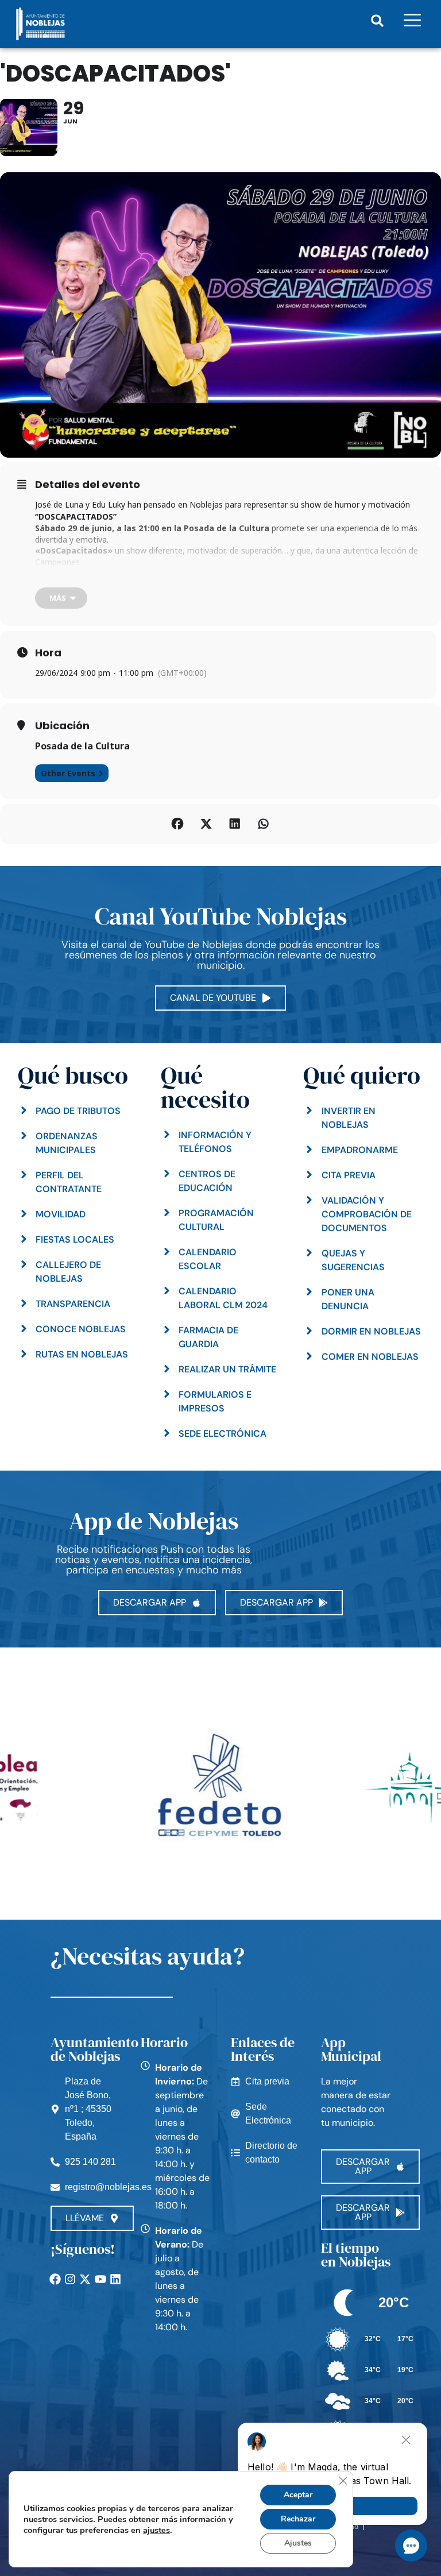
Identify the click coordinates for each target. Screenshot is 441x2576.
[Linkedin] (115, 2279)
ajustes (156, 2530)
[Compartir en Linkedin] (235, 824)
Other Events (68, 773)
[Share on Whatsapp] (264, 824)
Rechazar (298, 2519)
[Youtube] (100, 2279)
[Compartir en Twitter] (206, 824)
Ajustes (298, 2543)
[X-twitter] (85, 2279)
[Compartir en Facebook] (177, 824)
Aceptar (298, 2495)
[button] (378, 21)
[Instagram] (70, 2279)
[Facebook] (55, 2279)
